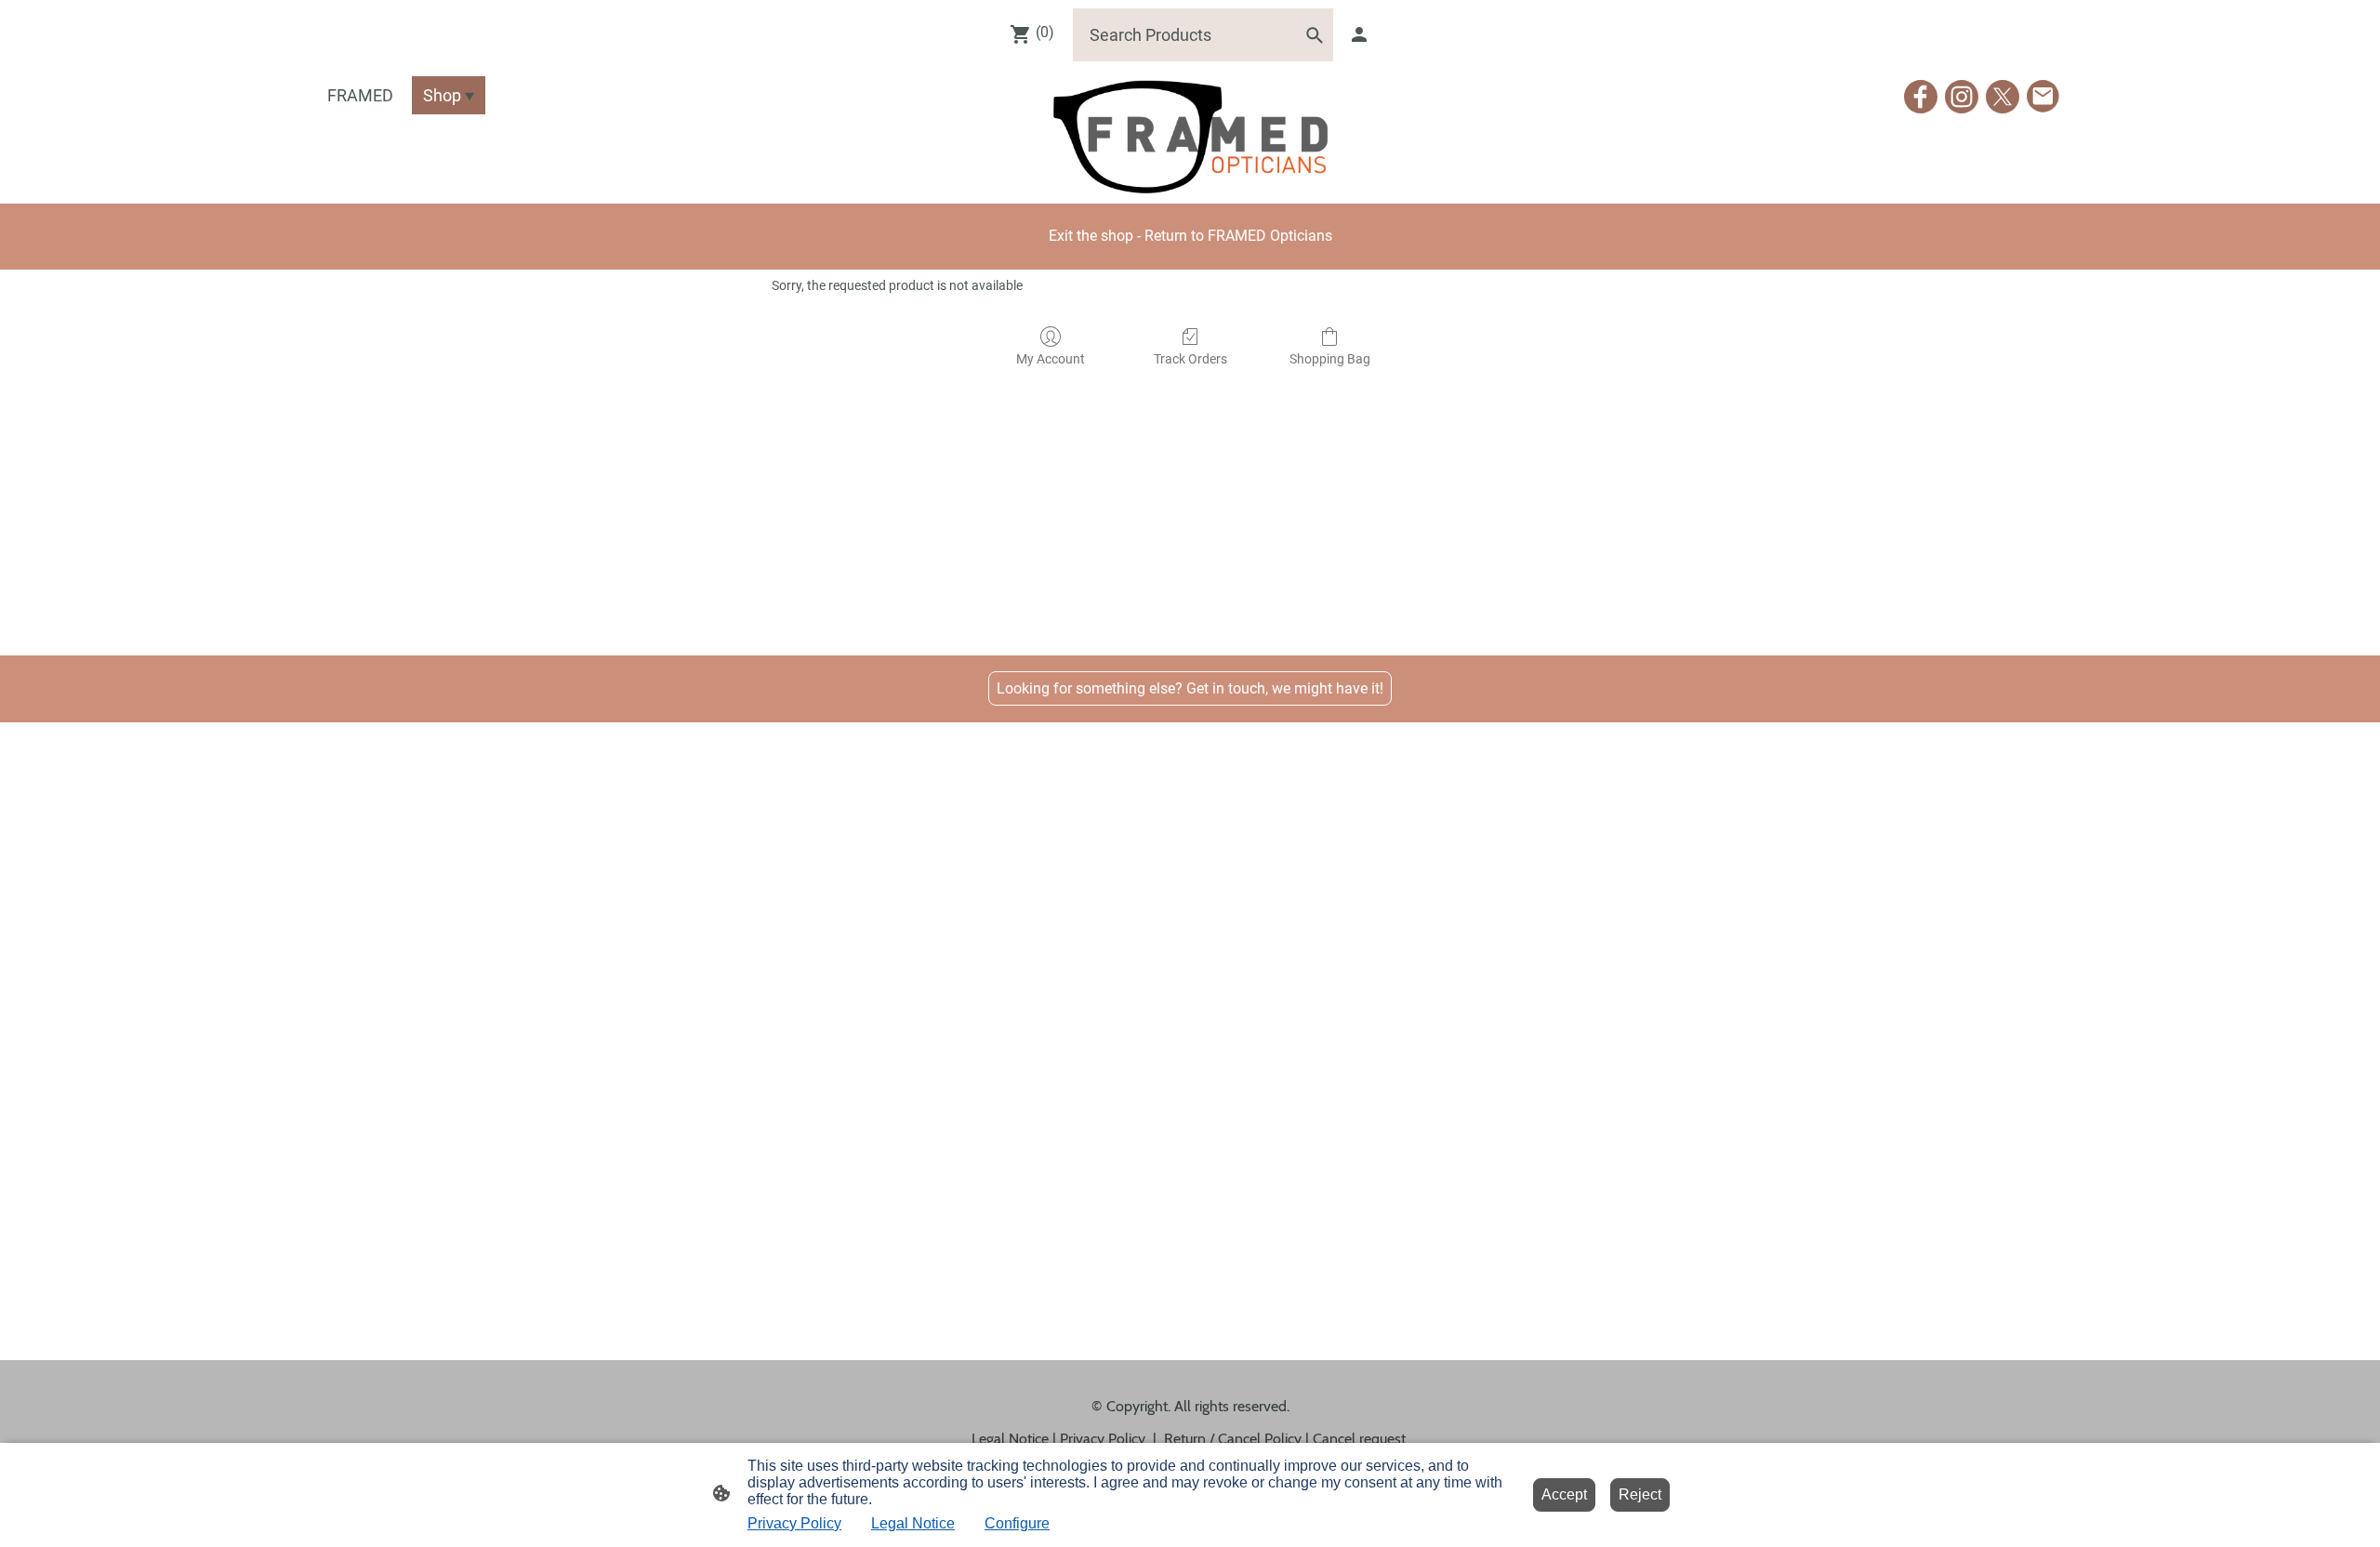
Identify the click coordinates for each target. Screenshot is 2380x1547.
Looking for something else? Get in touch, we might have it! (1190, 688)
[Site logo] (1190, 136)
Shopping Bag (1330, 359)
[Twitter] (2003, 97)
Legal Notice (913, 1523)
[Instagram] (1962, 97)
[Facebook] (1921, 97)
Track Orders (1190, 359)
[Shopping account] (1359, 34)
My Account (1051, 359)
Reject (1640, 1494)
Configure (1017, 1523)
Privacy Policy (794, 1523)
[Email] (2043, 97)
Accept (1564, 1494)
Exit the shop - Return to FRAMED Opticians (1190, 236)
